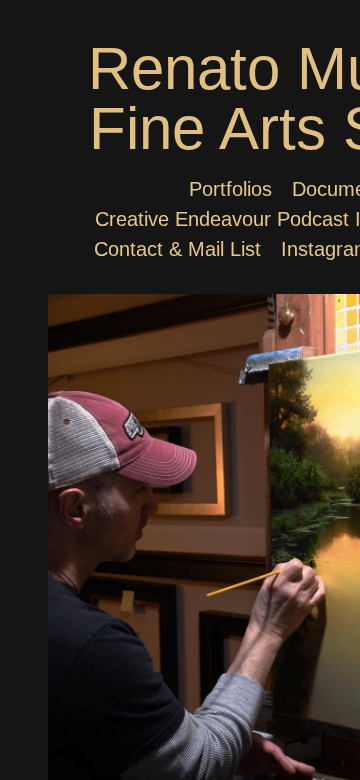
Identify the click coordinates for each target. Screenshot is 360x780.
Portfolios (230, 189)
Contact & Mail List (177, 249)
